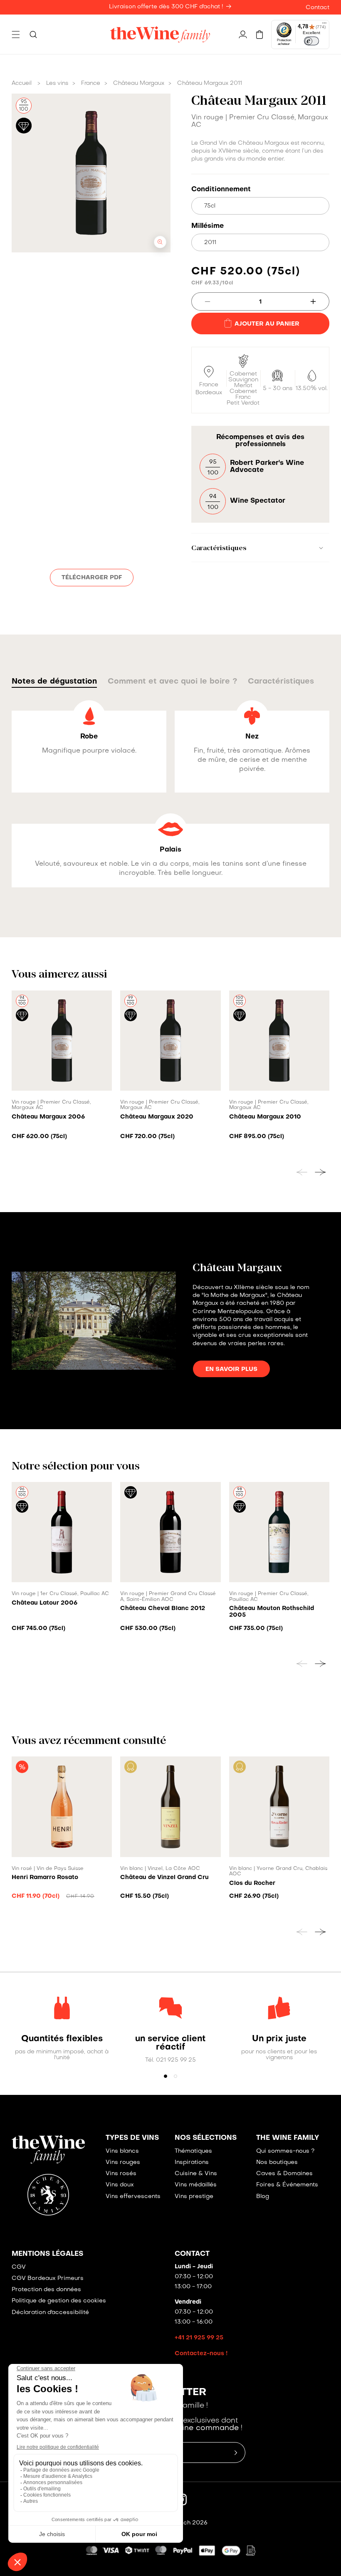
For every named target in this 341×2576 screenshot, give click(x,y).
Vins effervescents (133, 2197)
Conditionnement (221, 190)
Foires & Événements (287, 2185)
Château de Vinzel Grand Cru (164, 1877)
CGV (19, 2267)
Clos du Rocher (252, 1883)
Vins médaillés (196, 2185)
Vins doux (120, 2185)
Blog (263, 2197)
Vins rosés (121, 2174)
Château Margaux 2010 (265, 1117)
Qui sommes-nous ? (285, 2151)
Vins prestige (194, 2197)
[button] (16, 35)
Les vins (57, 83)
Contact (318, 8)
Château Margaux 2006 (48, 1117)
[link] (62, 2039)
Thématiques (193, 2151)
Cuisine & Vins (196, 2174)
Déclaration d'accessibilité (50, 2313)
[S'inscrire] (236, 2453)
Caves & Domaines (284, 2174)
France (91, 83)
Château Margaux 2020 (157, 1117)
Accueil (22, 83)
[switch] (311, 41)
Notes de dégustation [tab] (54, 682)
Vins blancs (122, 2151)
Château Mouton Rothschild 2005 (272, 1612)
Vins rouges (123, 2162)
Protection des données (46, 2290)
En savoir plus (231, 1369)
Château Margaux (139, 83)
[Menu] (324, 25)
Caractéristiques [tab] (281, 682)
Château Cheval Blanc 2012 (163, 1608)
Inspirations (192, 2162)
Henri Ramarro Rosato (45, 1877)
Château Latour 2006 (44, 1603)
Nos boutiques (277, 2162)
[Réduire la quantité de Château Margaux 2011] (201, 301)
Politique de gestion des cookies (59, 2301)
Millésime (208, 226)
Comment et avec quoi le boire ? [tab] (172, 682)
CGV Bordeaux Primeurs (48, 2278)
